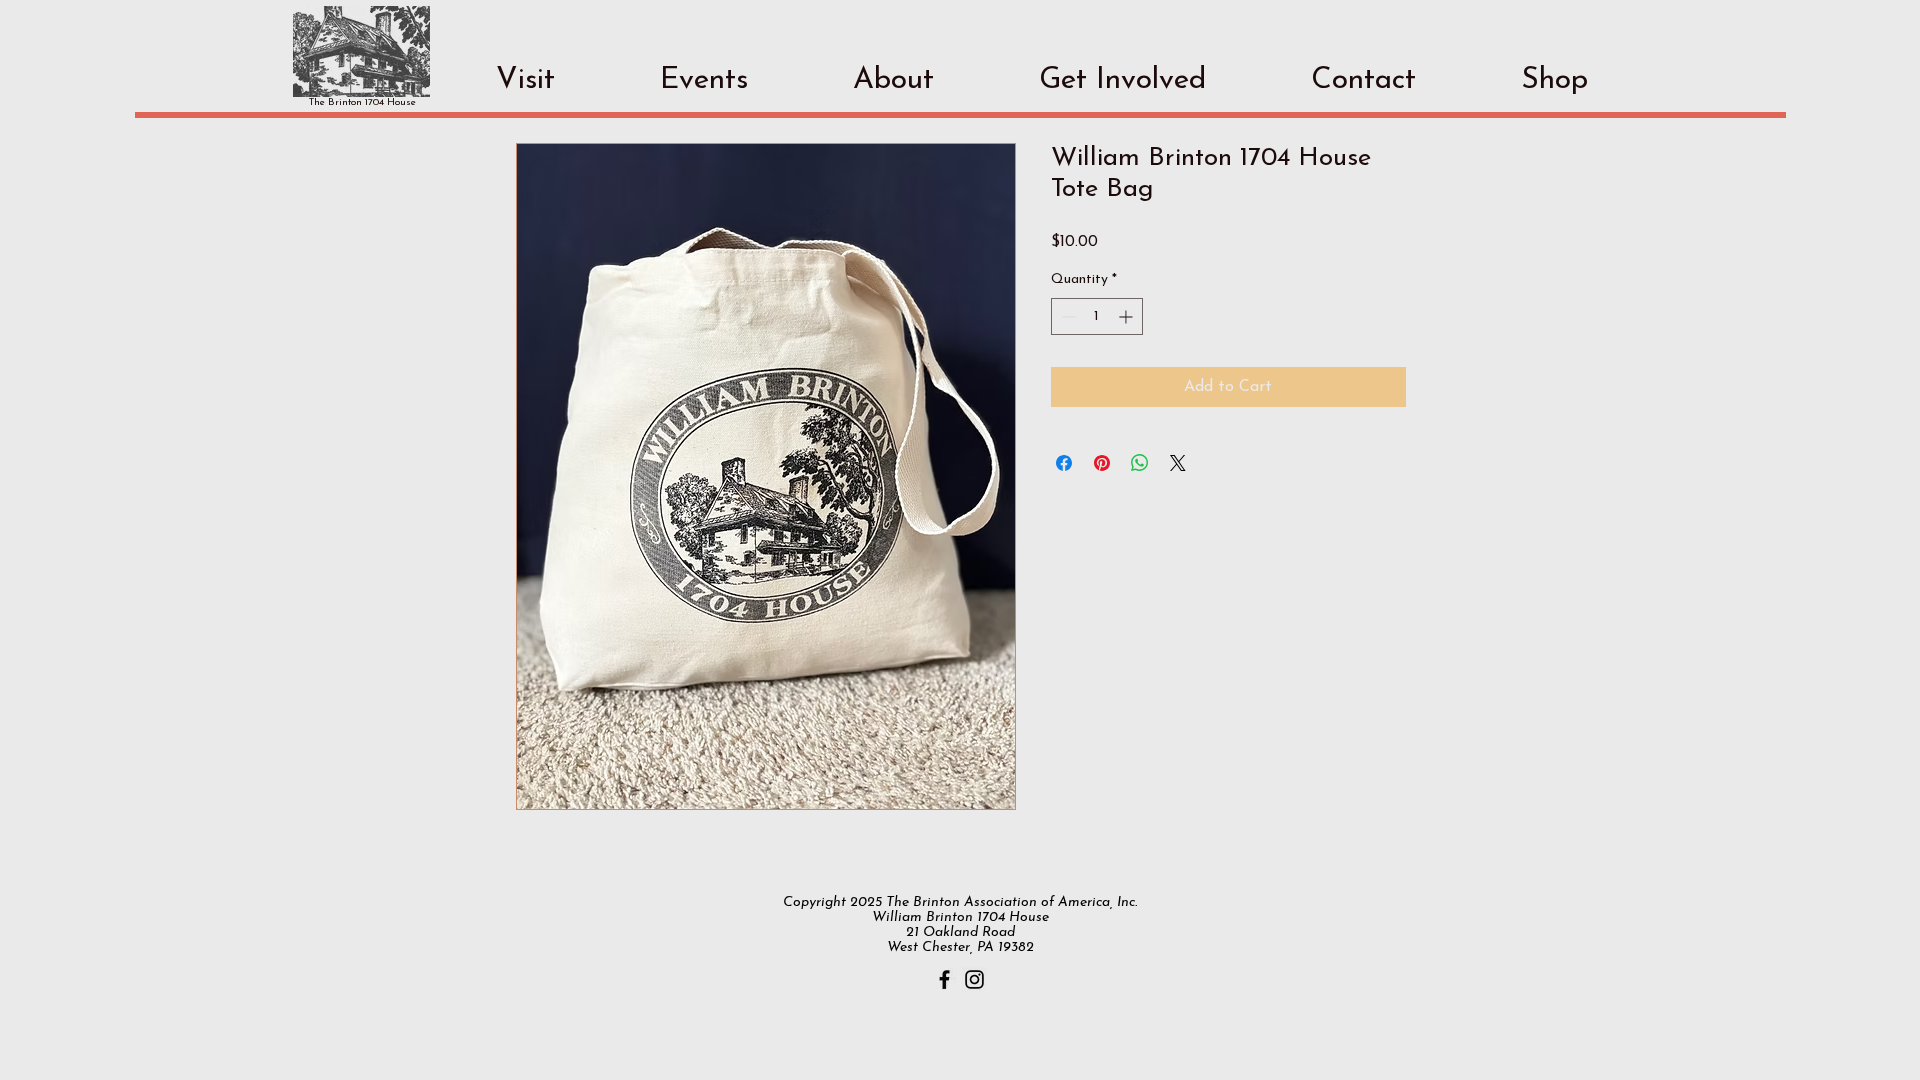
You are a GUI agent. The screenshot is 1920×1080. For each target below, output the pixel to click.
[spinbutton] (1097, 316)
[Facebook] (944, 979)
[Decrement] (1066, 316)
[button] (525, 80)
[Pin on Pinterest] (1102, 463)
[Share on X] (1178, 463)
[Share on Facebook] (1064, 463)
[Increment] (1127, 316)
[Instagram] (974, 979)
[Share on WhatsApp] (1140, 463)
